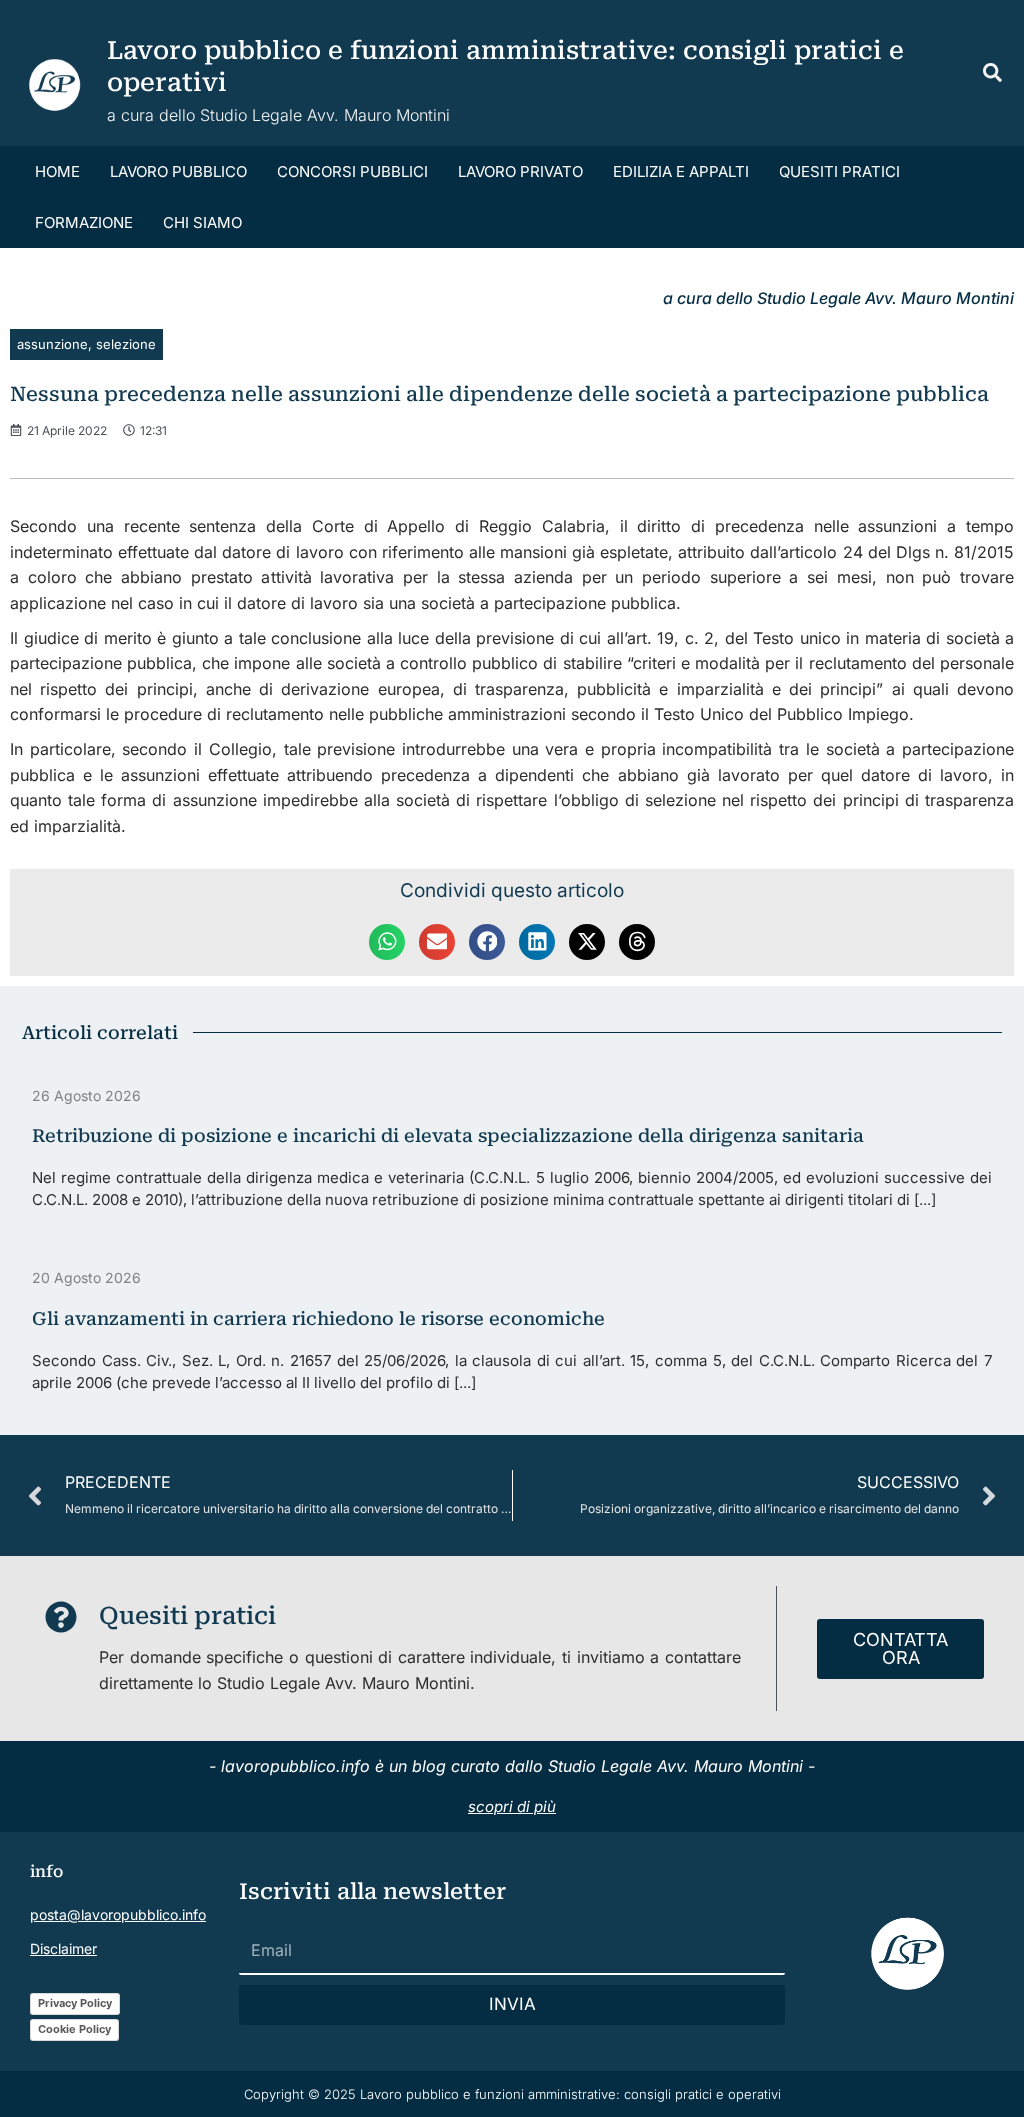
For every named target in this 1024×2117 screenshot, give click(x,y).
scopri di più (512, 1806)
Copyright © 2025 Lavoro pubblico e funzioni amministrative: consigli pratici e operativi (512, 2094)
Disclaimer (63, 1948)
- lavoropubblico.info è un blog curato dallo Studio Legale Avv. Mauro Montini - (512, 1766)
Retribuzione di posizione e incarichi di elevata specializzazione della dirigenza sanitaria (448, 1135)
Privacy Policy (75, 2003)
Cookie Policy (74, 2029)
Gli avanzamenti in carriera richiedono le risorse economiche (318, 1318)
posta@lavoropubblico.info (118, 1914)
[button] (993, 75)
